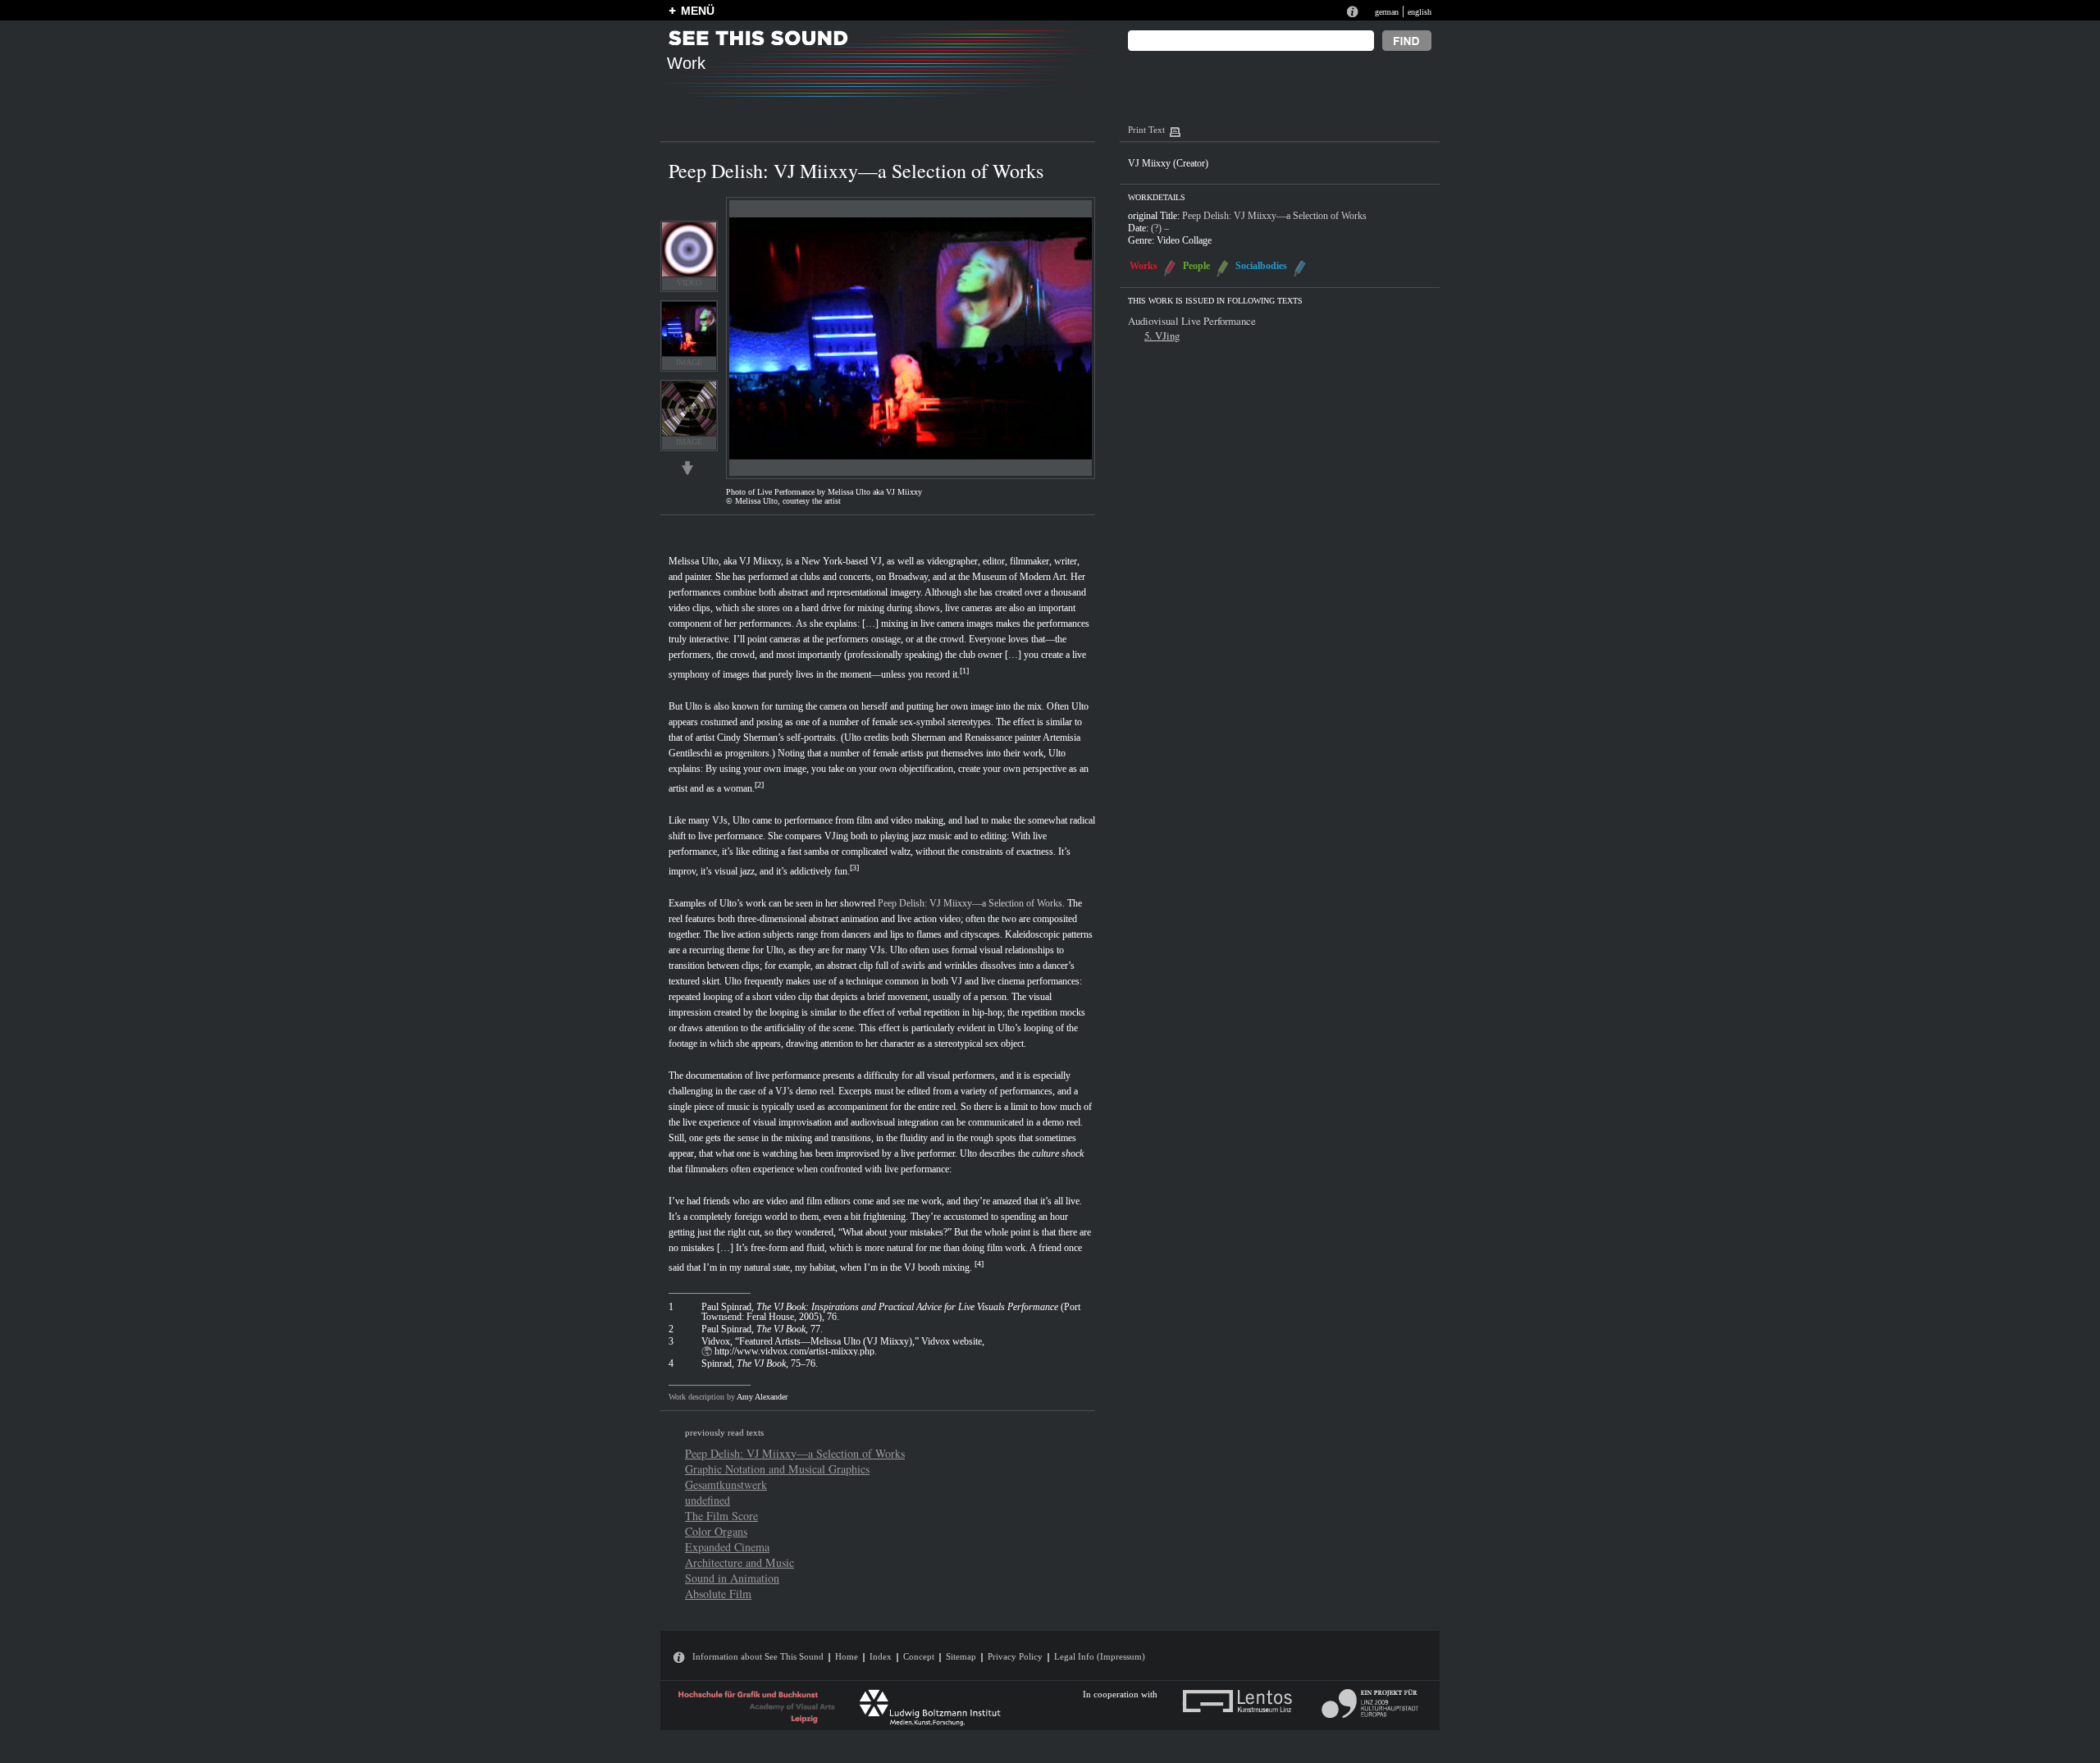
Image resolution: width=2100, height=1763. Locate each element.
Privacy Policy (1015, 1656)
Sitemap (961, 1656)
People (1196, 266)
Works (1144, 266)
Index (881, 1656)
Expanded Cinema (727, 1547)
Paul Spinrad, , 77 (761, 1329)
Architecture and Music (740, 1562)
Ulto (694, 706)
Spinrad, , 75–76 (758, 1363)
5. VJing (1162, 336)
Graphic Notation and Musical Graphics (777, 1469)
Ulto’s (731, 903)
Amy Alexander (762, 1397)
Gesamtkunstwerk (726, 1484)
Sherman (929, 738)
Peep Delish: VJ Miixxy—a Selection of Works (970, 903)
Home (847, 1656)
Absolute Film (718, 1594)
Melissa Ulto (694, 561)
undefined (708, 1500)
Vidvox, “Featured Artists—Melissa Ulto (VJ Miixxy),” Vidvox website (842, 1341)
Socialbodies (1261, 266)
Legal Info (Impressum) (1100, 1656)
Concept (919, 1656)
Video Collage (1184, 240)
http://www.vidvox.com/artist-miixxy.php (794, 1351)
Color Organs (716, 1531)
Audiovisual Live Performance (1192, 321)
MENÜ (698, 11)
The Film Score (721, 1516)
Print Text (1146, 130)
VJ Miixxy (760, 561)
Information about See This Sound (758, 1656)
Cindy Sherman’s (751, 738)
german (1387, 12)
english (1420, 12)
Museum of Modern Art (1019, 577)
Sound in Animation (732, 1578)
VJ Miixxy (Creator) (1168, 163)
